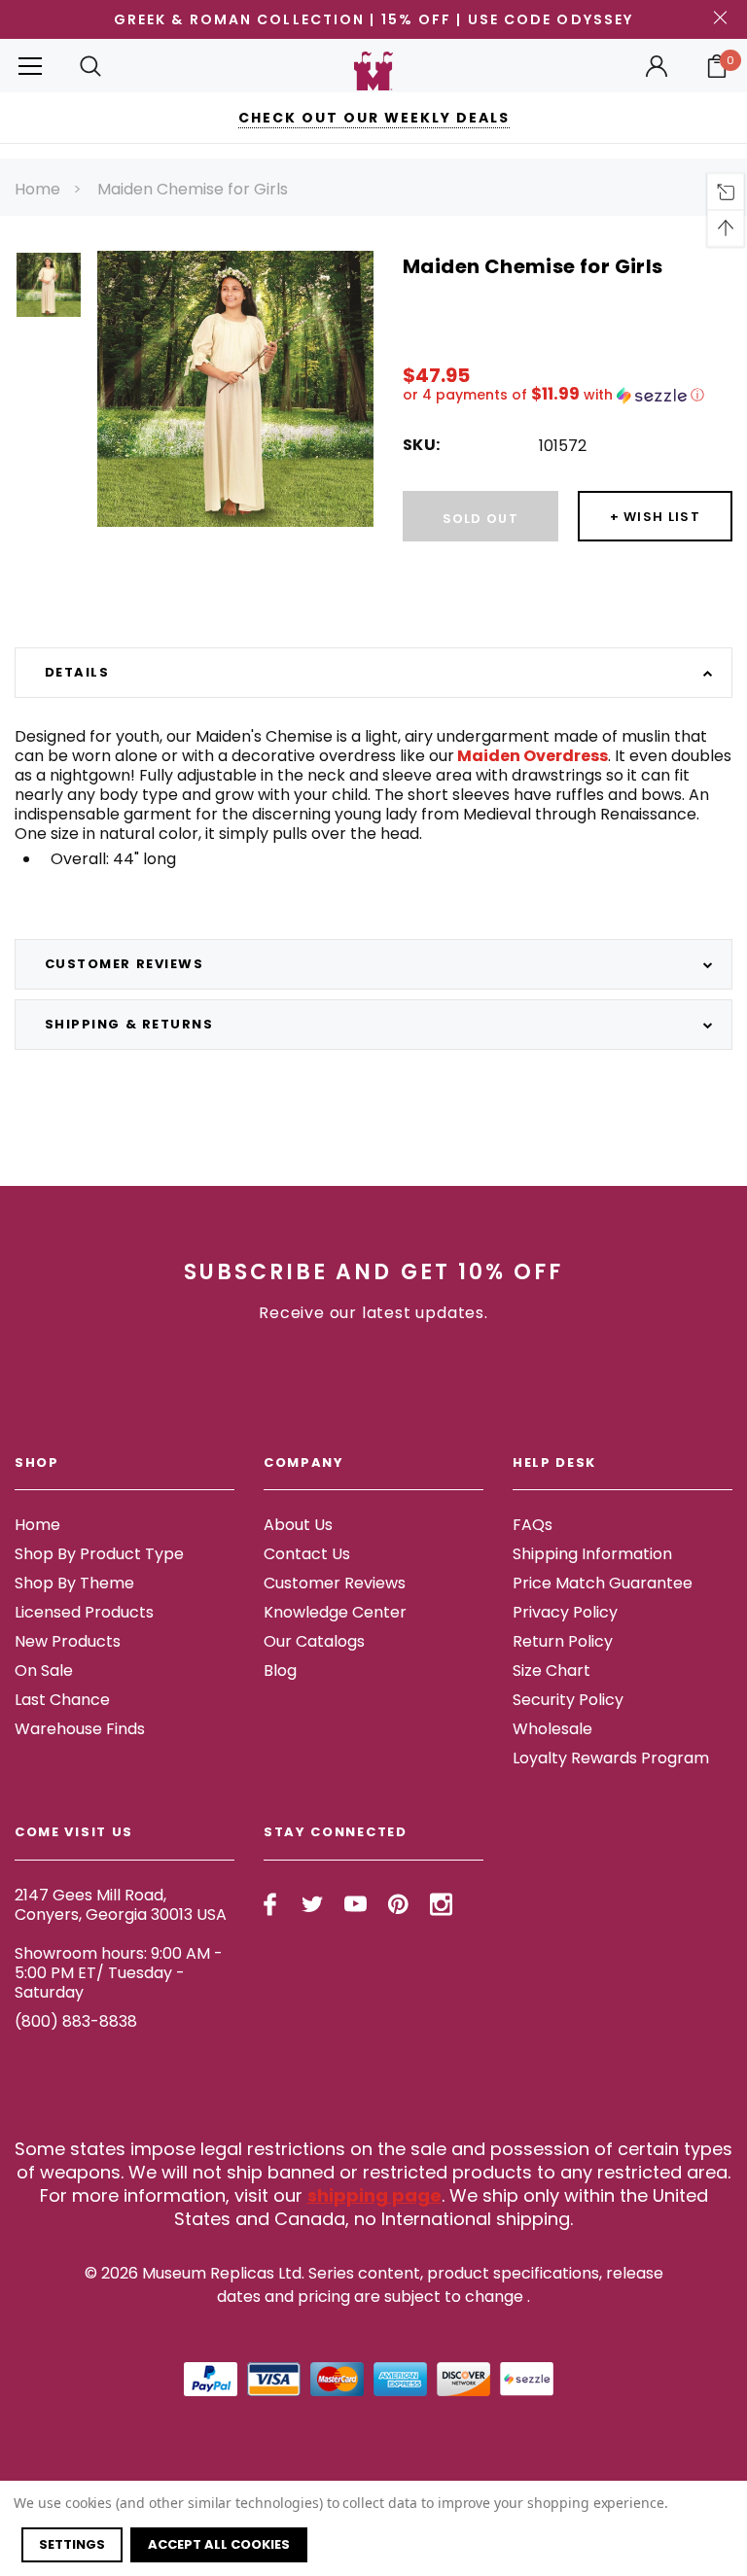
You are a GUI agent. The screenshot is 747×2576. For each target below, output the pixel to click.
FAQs (533, 1525)
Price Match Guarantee (603, 1583)
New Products (68, 1641)
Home (37, 189)
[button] (568, 395)
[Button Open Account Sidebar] (657, 66)
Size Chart (551, 1671)
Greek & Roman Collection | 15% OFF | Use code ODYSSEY (373, 19)
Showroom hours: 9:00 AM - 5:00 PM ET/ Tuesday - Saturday (119, 1973)
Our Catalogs (314, 1641)
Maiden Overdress (531, 756)
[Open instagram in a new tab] (441, 1904)
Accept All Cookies (219, 2544)
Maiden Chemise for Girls (193, 189)
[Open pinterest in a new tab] (398, 1904)
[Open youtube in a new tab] (356, 1904)
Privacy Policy (565, 1612)
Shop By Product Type (99, 1554)
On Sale (44, 1671)
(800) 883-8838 (76, 2021)
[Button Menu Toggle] (30, 66)
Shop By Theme (74, 1583)
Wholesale (552, 1729)
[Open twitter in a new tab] (313, 1904)
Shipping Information (592, 1554)
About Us (298, 1525)
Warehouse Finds (80, 1729)
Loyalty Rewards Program (611, 1758)
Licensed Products (84, 1612)
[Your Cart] (717, 66)
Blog (280, 1671)
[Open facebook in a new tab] (270, 1904)
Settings (72, 2544)
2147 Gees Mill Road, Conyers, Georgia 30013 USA (121, 1905)
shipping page (374, 2195)
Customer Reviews (335, 1583)
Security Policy (568, 1700)
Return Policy (563, 1641)
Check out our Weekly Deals (374, 118)
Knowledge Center (335, 1612)
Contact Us (307, 1554)
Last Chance (62, 1700)
